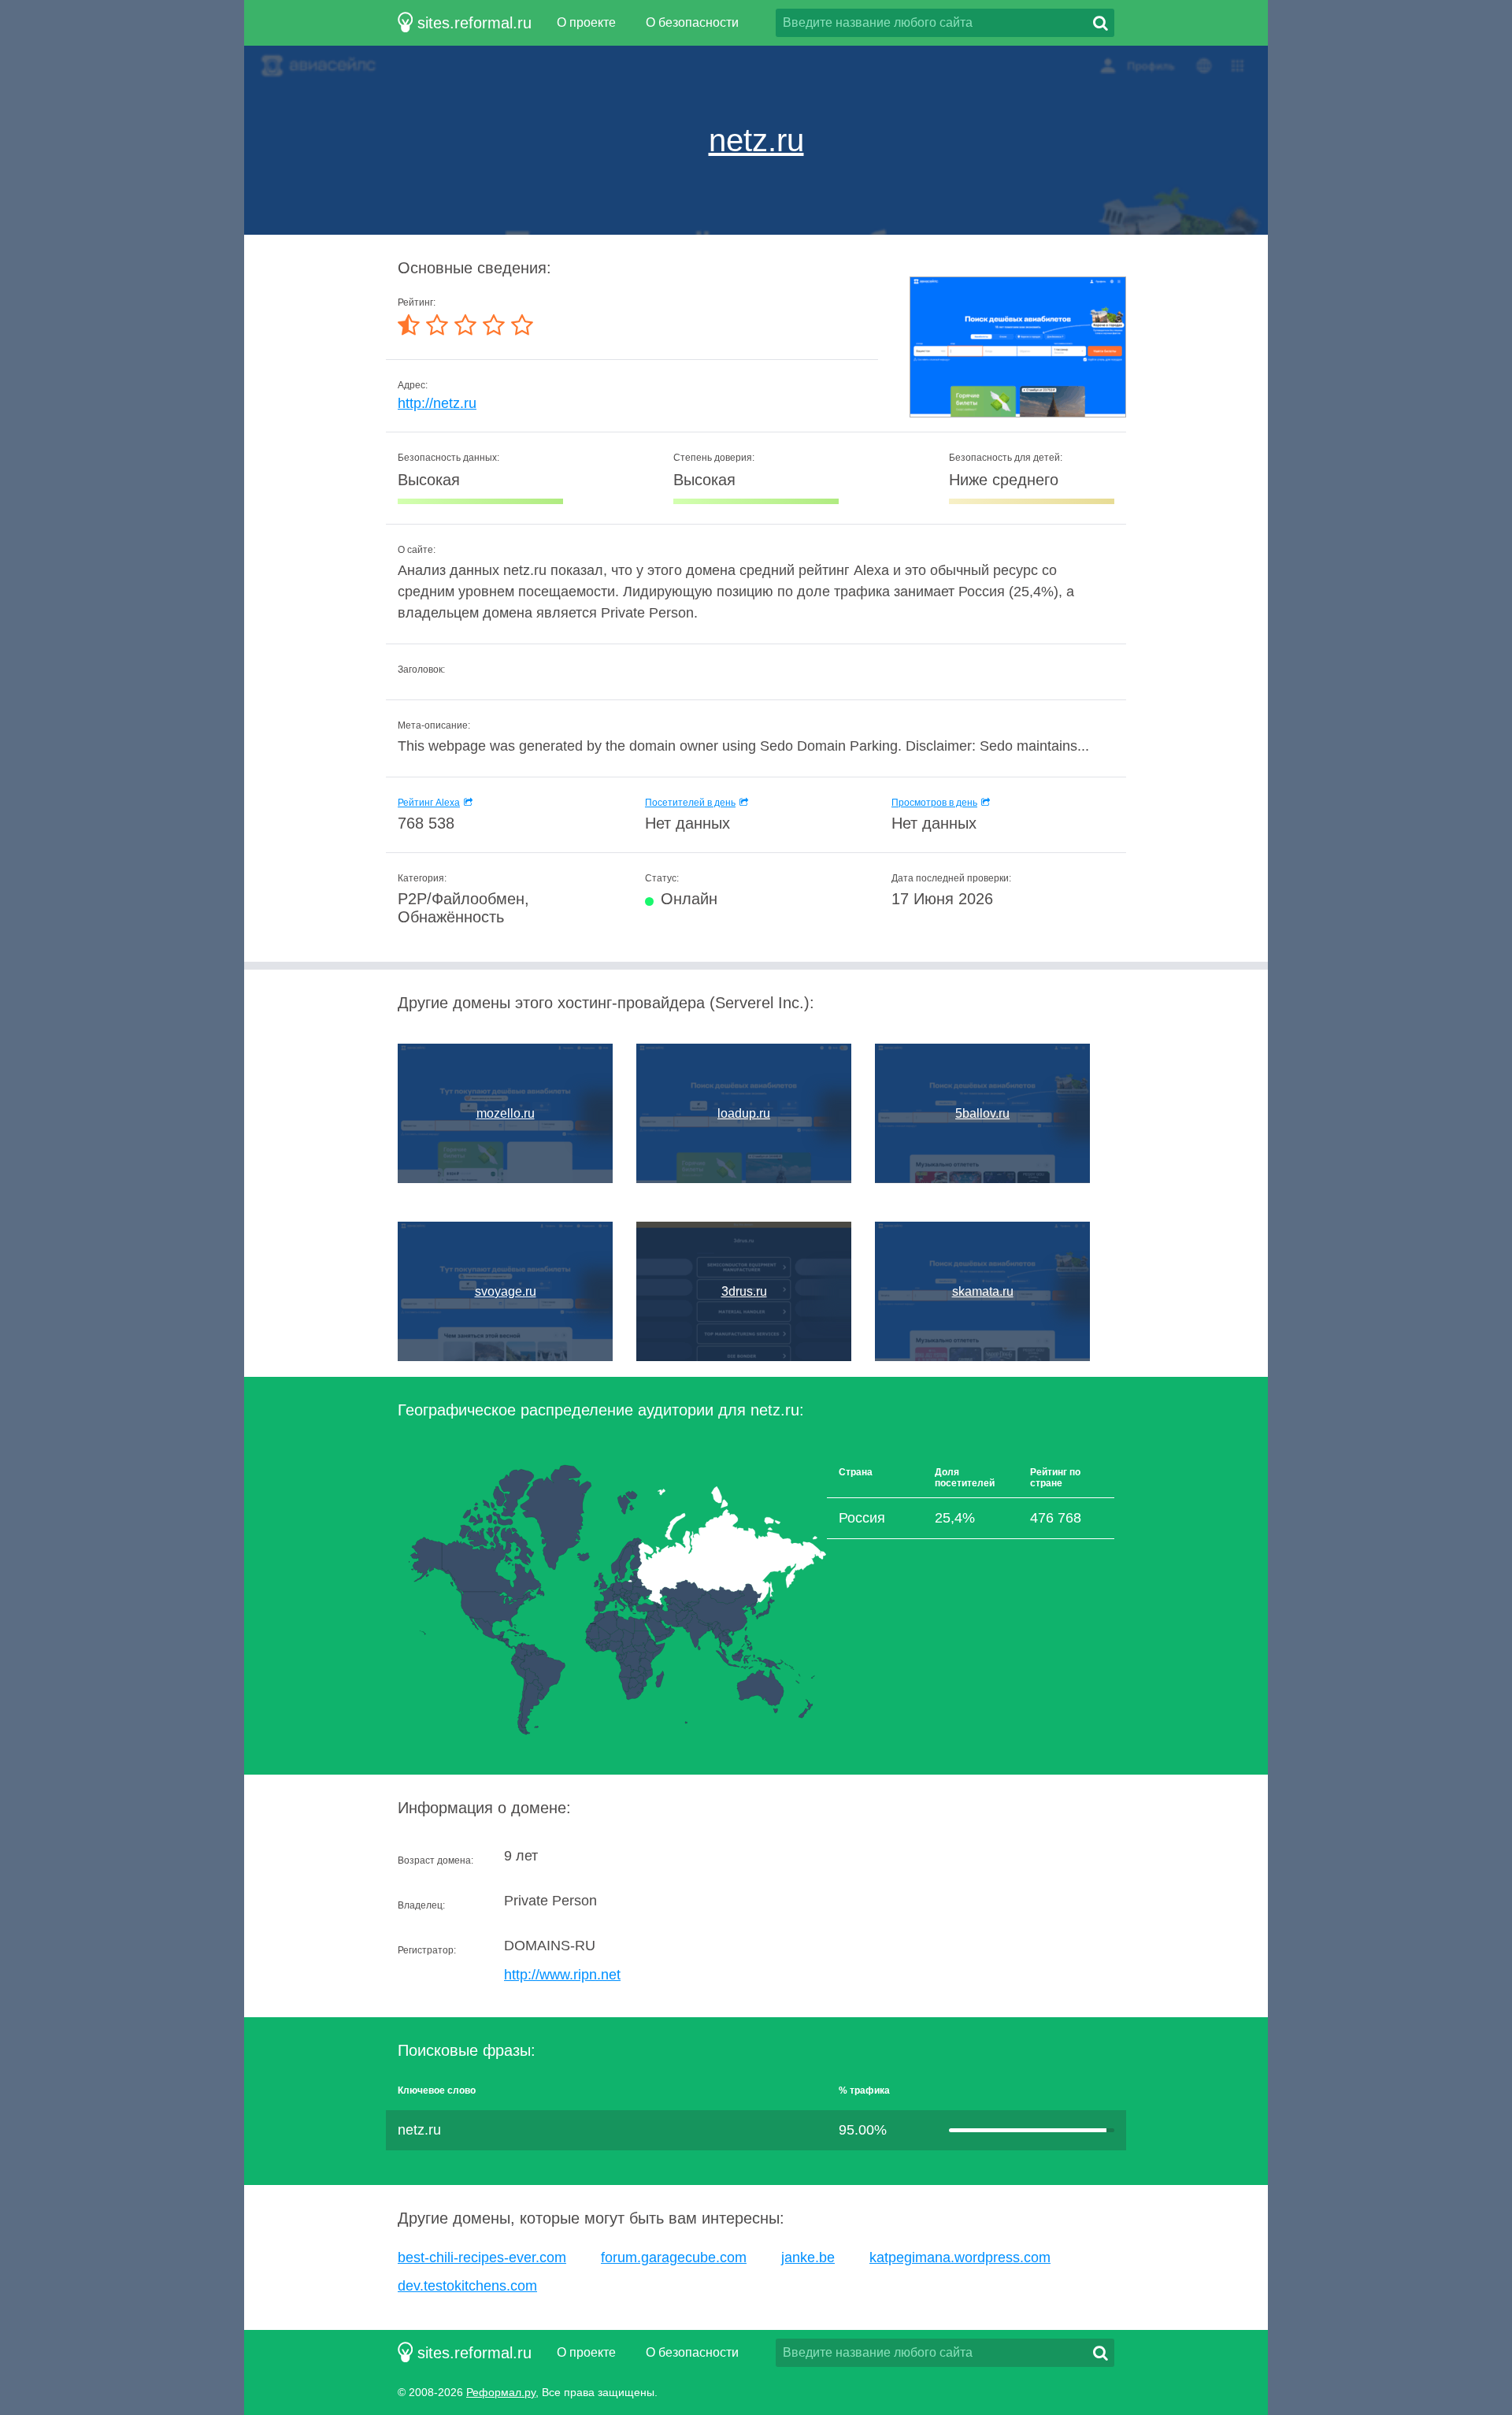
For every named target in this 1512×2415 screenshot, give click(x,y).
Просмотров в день (934, 803)
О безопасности (692, 22)
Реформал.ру (501, 2392)
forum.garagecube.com (674, 2257)
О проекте (586, 22)
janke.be (808, 2257)
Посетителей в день (690, 803)
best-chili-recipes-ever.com (482, 2257)
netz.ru (756, 140)
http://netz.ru (437, 403)
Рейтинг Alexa (429, 803)
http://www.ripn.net (562, 1975)
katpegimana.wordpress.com (960, 2257)
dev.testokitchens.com (467, 2286)
